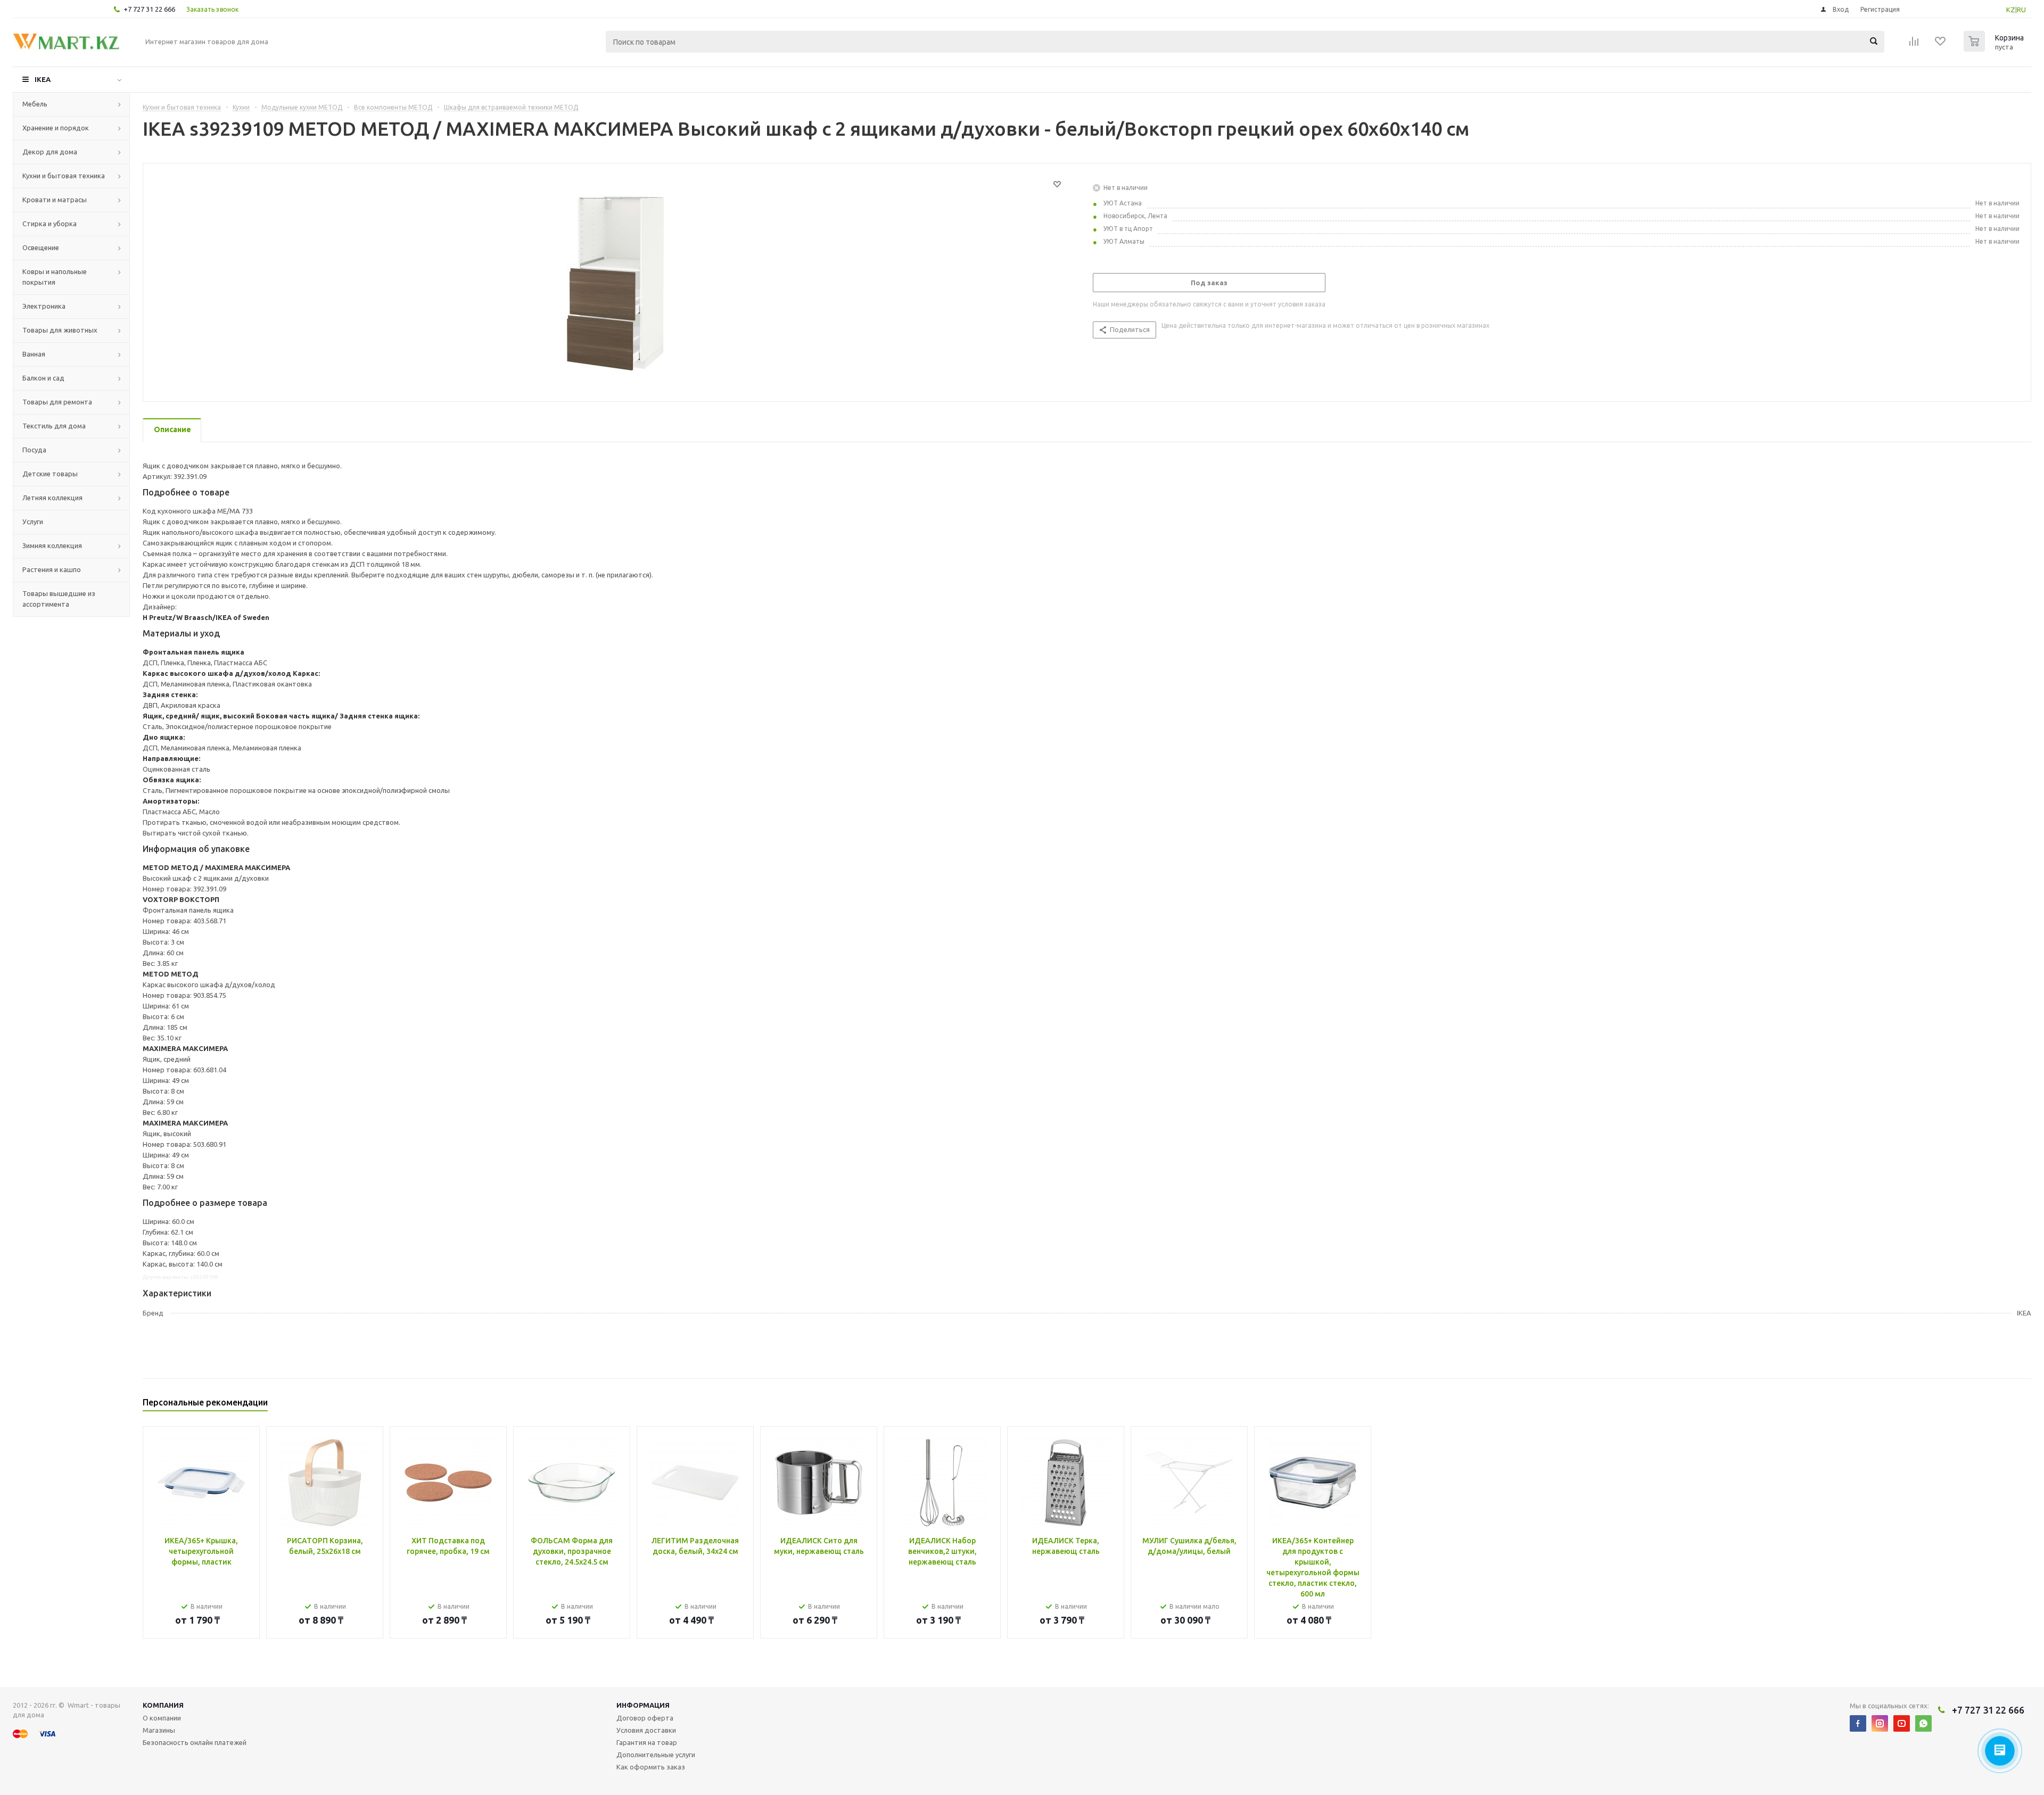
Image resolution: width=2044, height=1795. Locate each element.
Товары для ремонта (57, 402)
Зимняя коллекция (52, 545)
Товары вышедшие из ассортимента (59, 599)
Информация (643, 1705)
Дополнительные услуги (656, 1755)
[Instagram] (1880, 1723)
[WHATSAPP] (1923, 1723)
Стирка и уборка (50, 224)
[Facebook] (1858, 1723)
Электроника (44, 306)
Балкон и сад (43, 378)
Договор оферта (645, 1718)
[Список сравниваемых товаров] (1914, 45)
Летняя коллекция (52, 498)
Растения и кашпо (52, 569)
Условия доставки (646, 1730)
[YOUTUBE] (1902, 1723)
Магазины (159, 1730)
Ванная (34, 354)
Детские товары (50, 474)
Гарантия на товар (647, 1742)
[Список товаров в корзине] (1995, 48)
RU (2021, 10)
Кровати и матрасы (55, 200)
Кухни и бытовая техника (64, 176)
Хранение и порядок (56, 128)
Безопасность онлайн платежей (195, 1742)
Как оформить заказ (651, 1767)
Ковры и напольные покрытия (55, 277)
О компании (162, 1718)
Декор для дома (50, 152)
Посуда (34, 450)
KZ (2011, 10)
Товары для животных (60, 330)
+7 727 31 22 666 (149, 9)
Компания (163, 1705)
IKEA (43, 79)
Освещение (41, 247)
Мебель (35, 104)
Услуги (33, 522)
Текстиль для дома (54, 426)
